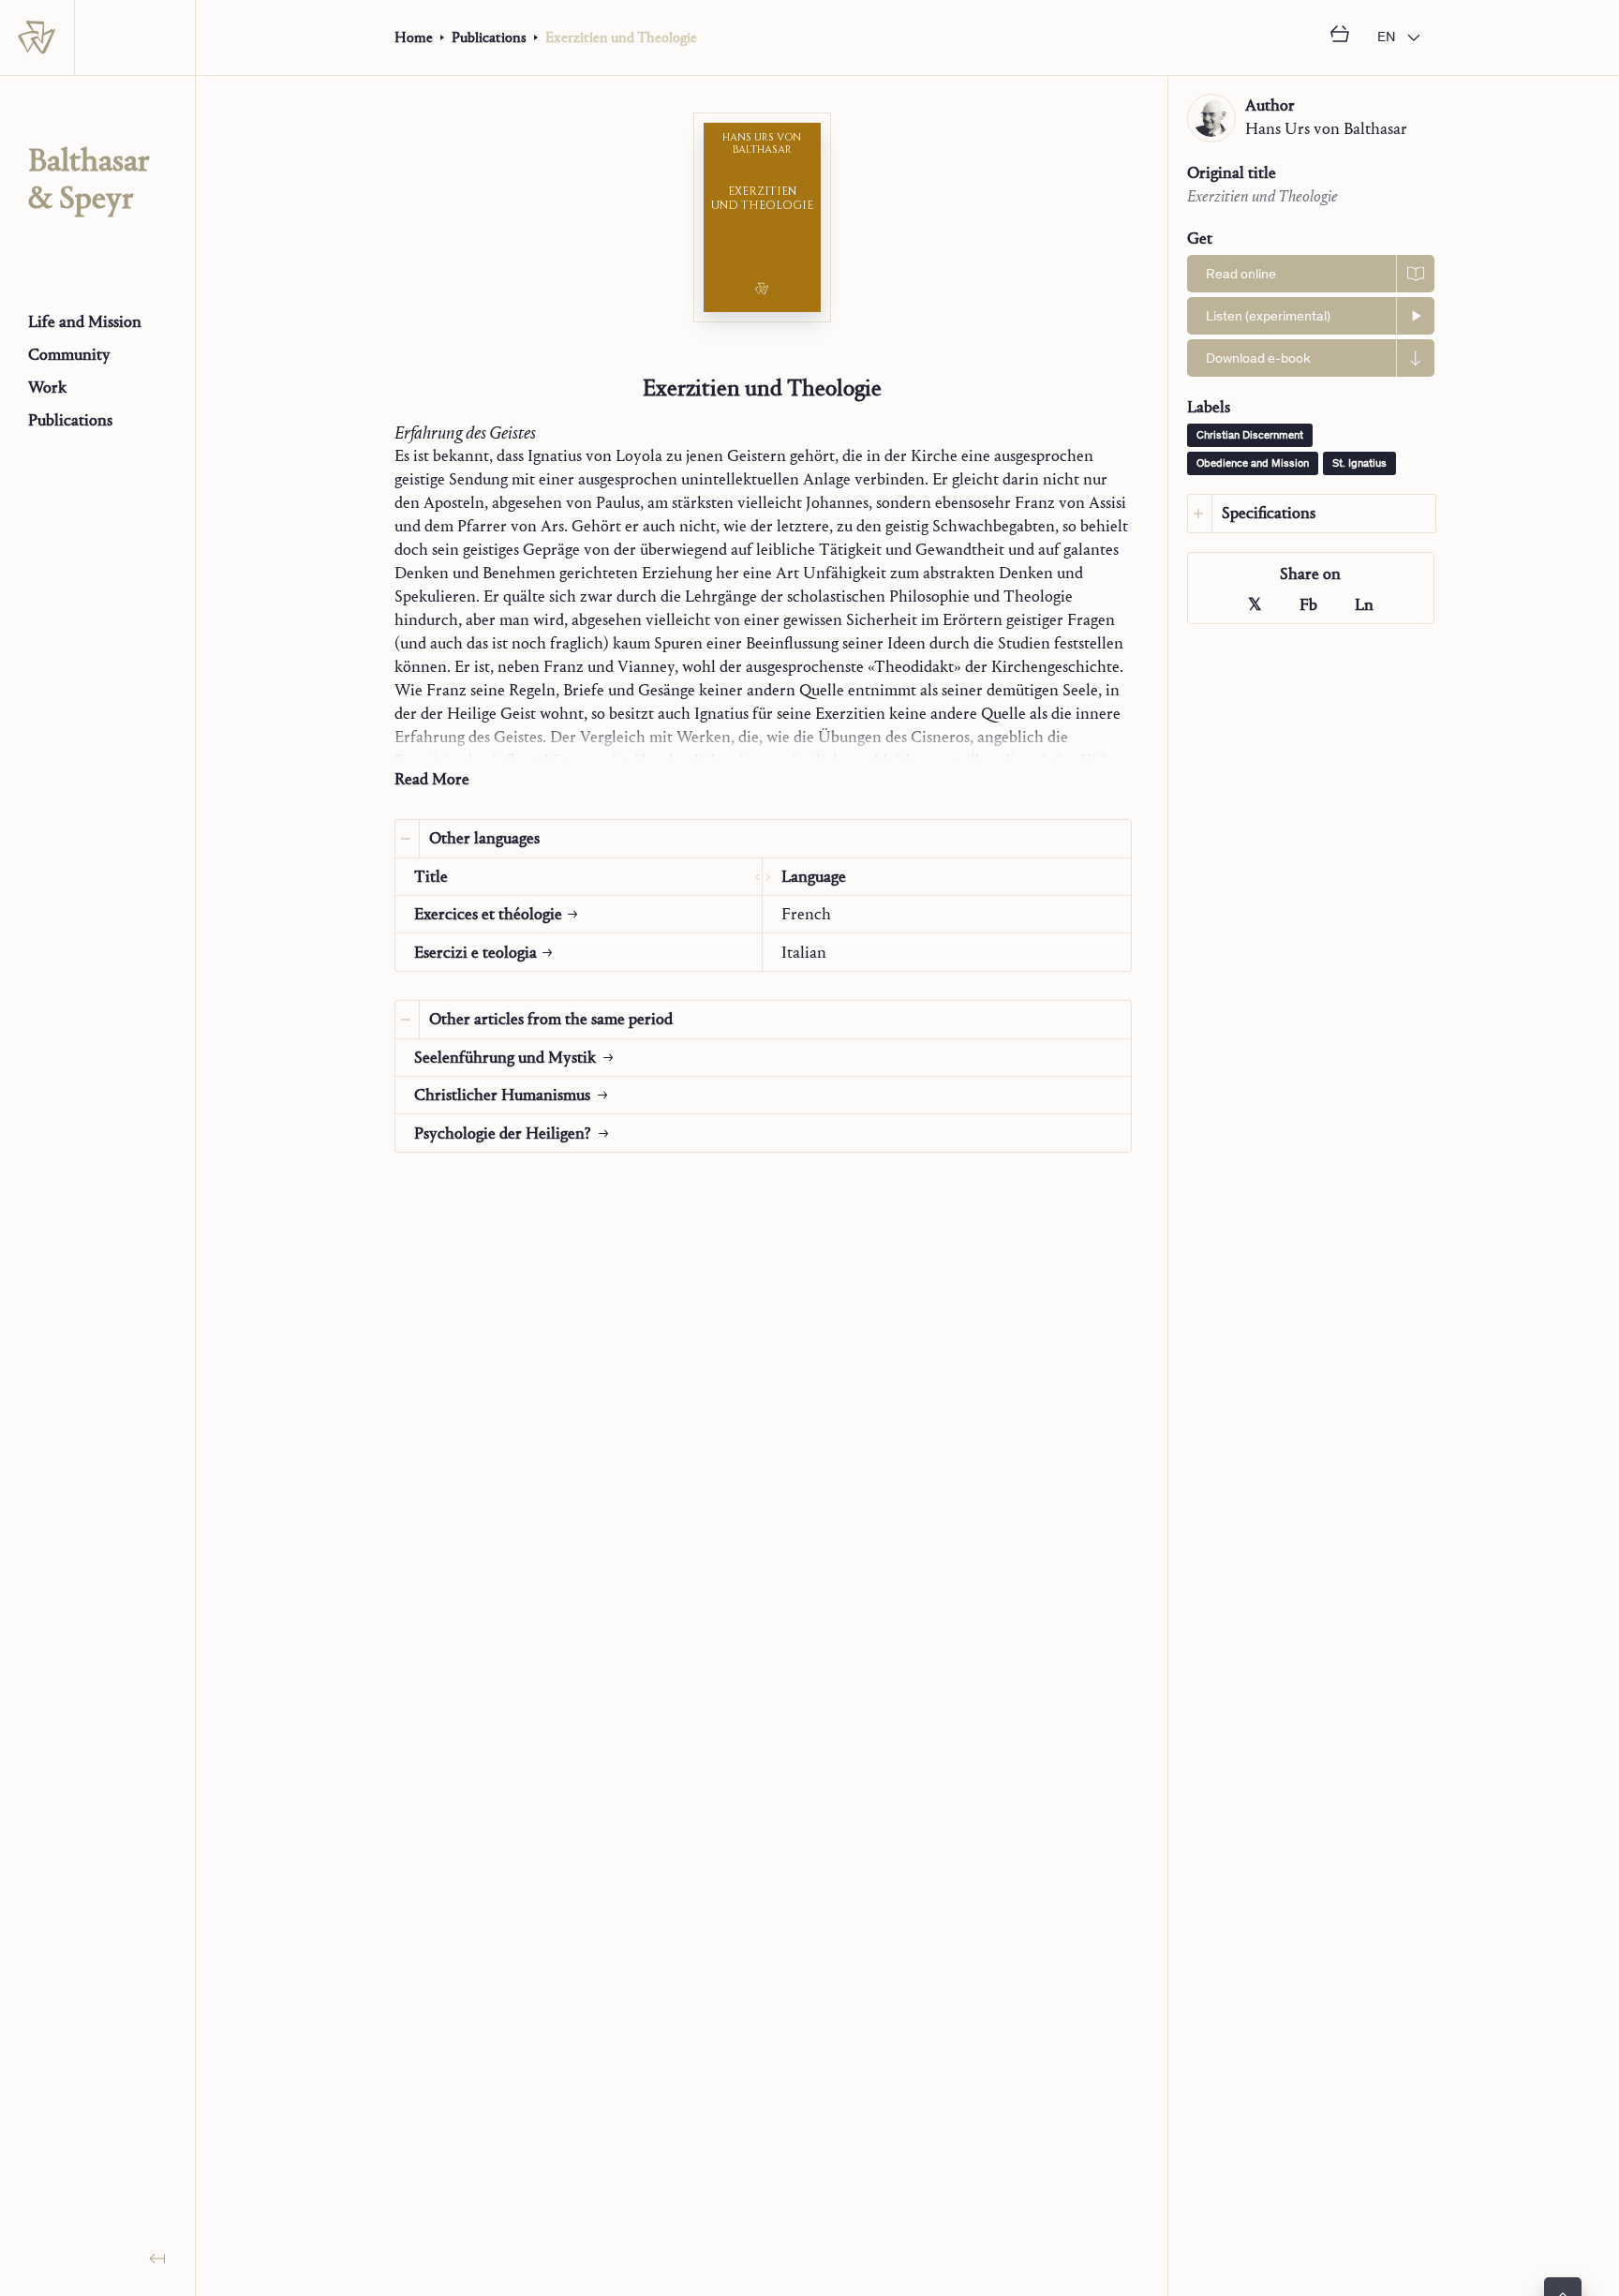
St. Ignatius (1359, 464)
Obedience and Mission (1253, 464)
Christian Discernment (1250, 436)
